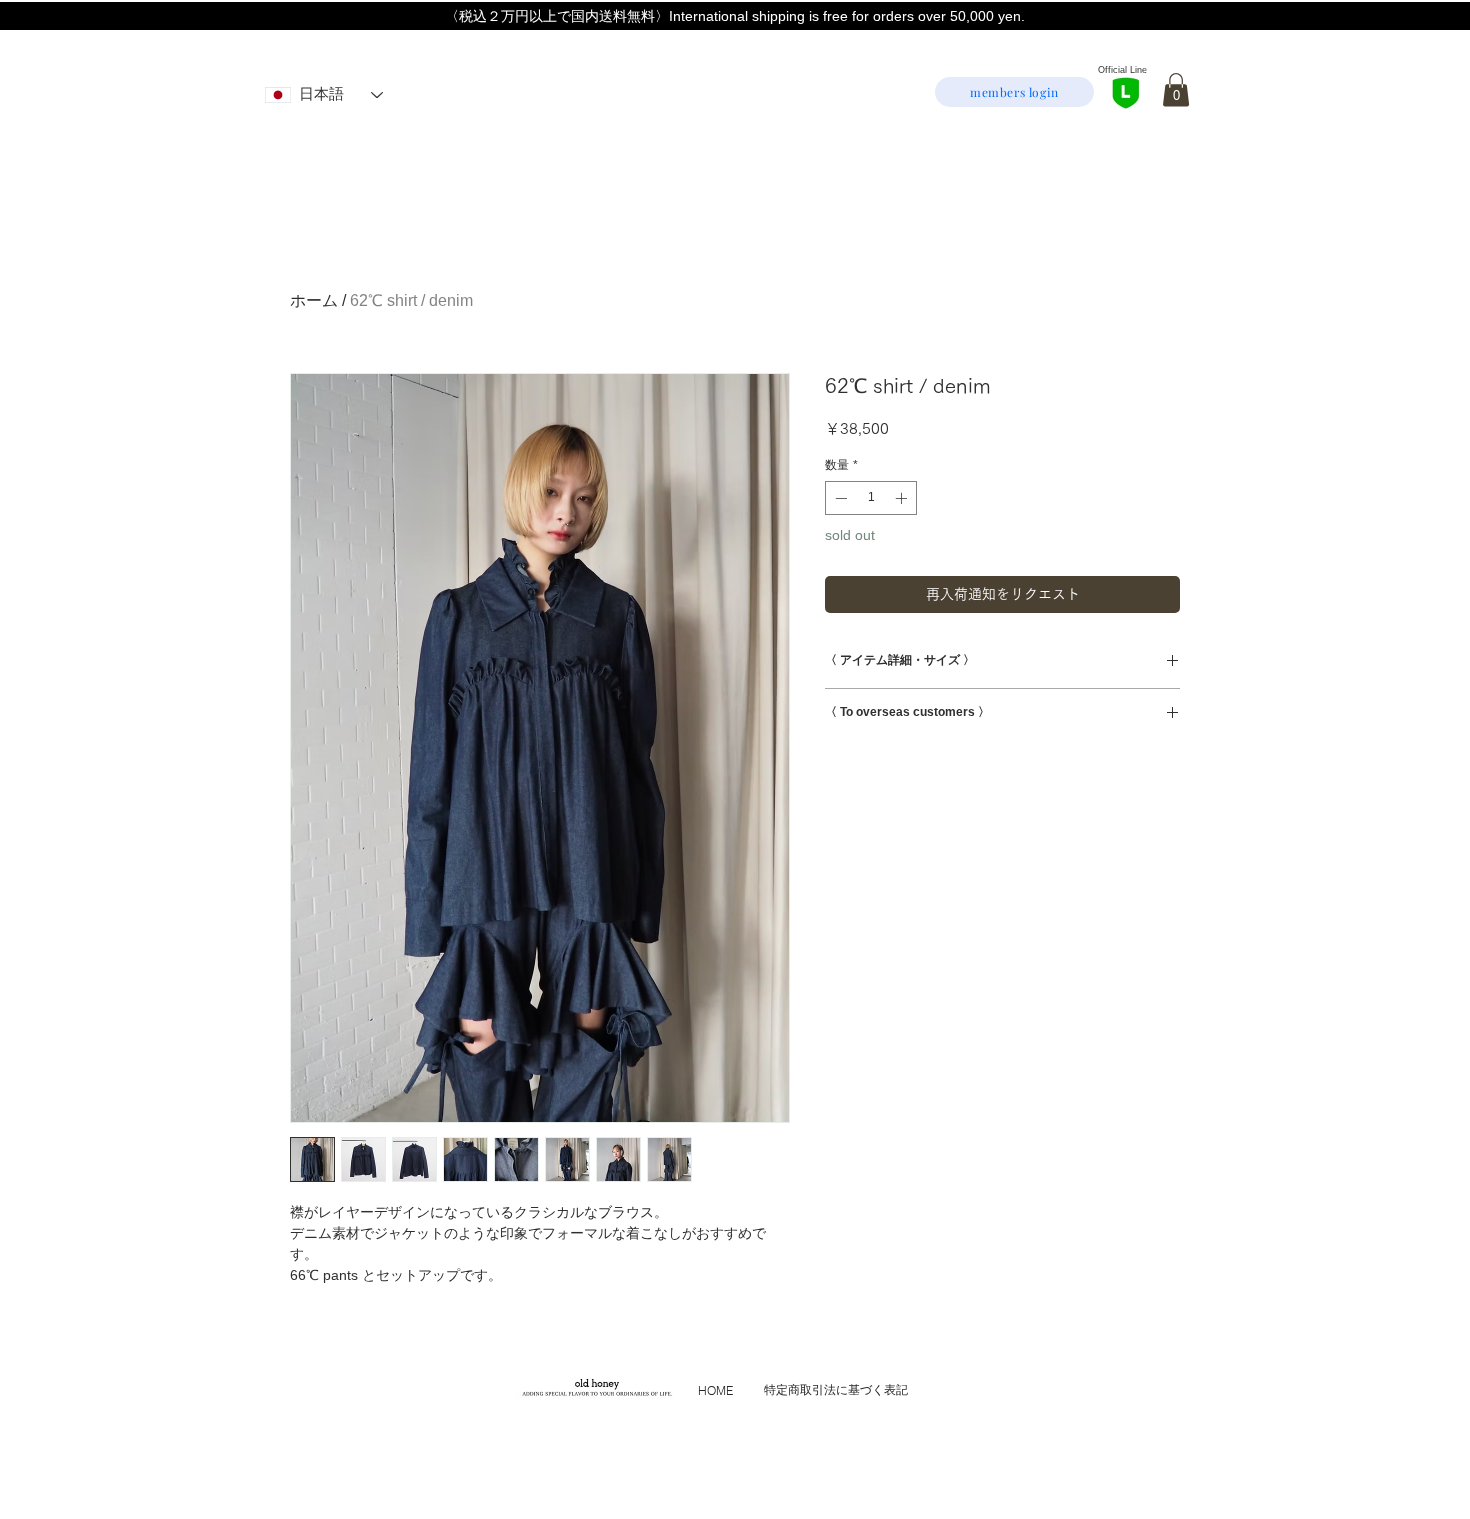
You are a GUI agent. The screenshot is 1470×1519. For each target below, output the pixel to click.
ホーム (314, 300)
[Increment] (903, 498)
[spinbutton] (871, 498)
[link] (1176, 89)
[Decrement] (839, 498)
